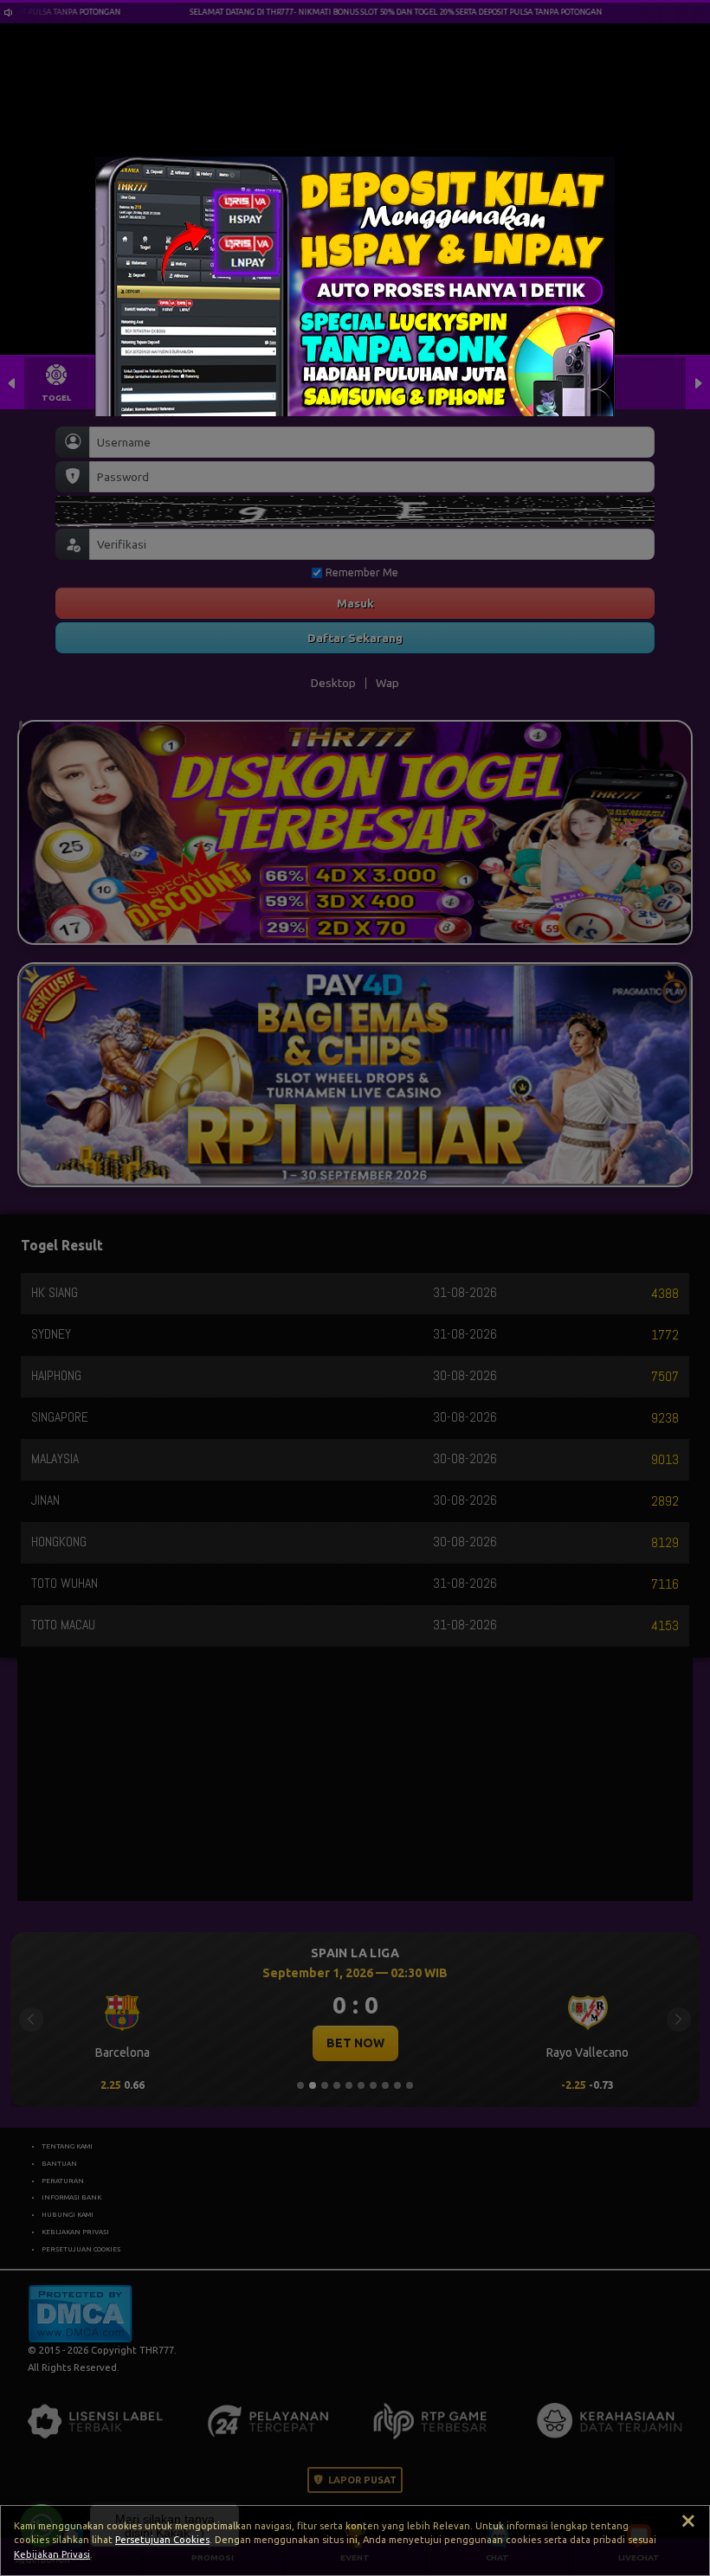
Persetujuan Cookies (162, 2540)
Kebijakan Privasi (52, 2554)
